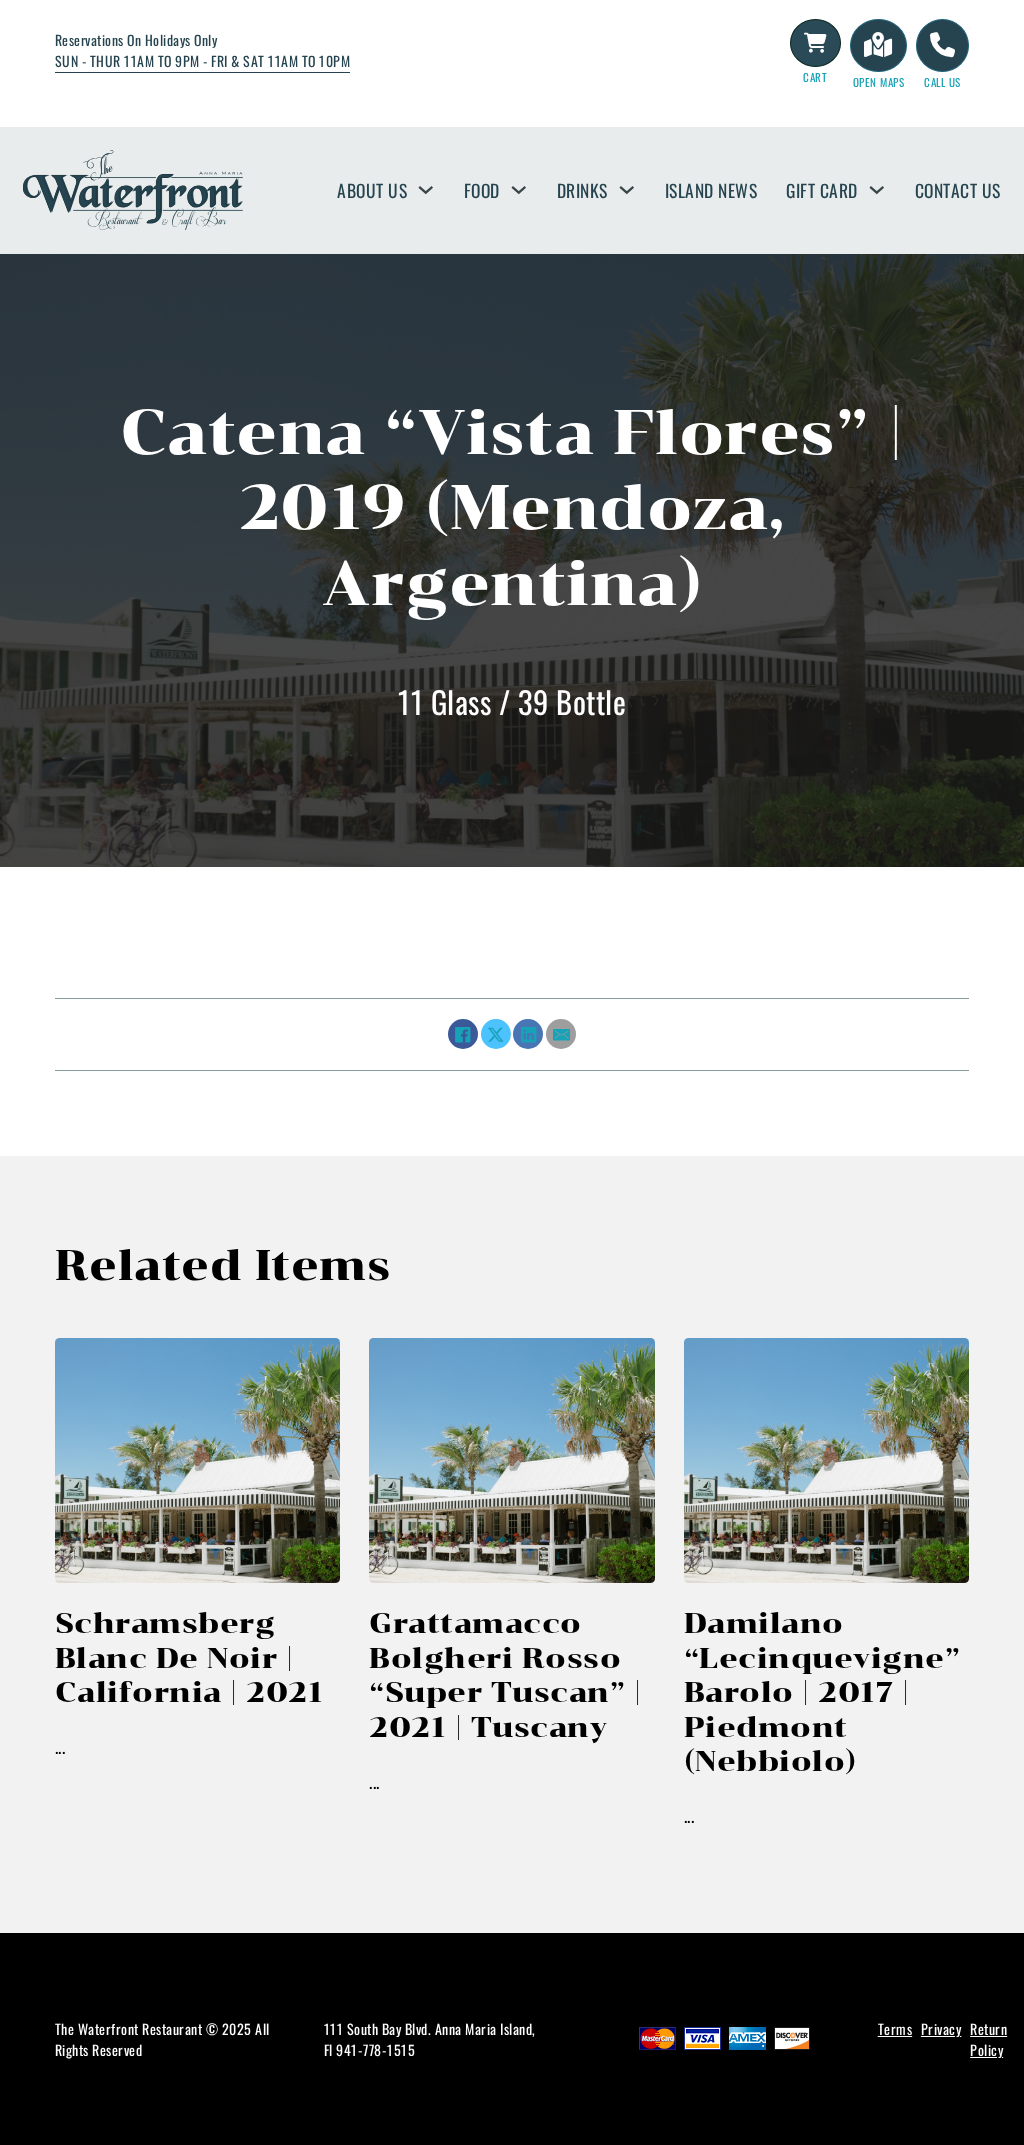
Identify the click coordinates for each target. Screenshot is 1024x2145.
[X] (496, 1034)
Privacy (941, 2028)
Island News (711, 190)
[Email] (561, 1034)
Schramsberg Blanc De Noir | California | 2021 (189, 1657)
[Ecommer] (816, 43)
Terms (895, 2028)
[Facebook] (463, 1034)
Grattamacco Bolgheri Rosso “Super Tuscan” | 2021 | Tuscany (505, 1674)
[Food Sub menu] (519, 190)
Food (482, 190)
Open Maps (879, 82)
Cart (815, 77)
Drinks (582, 190)
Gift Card (822, 190)
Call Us (942, 82)
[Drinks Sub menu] (627, 190)
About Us (372, 190)
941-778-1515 (375, 2049)
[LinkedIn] (528, 1034)
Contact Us (958, 190)
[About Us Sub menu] (426, 190)
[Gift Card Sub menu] (877, 190)
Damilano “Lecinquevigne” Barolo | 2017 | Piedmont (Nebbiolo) (822, 1692)
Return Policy (988, 2039)
